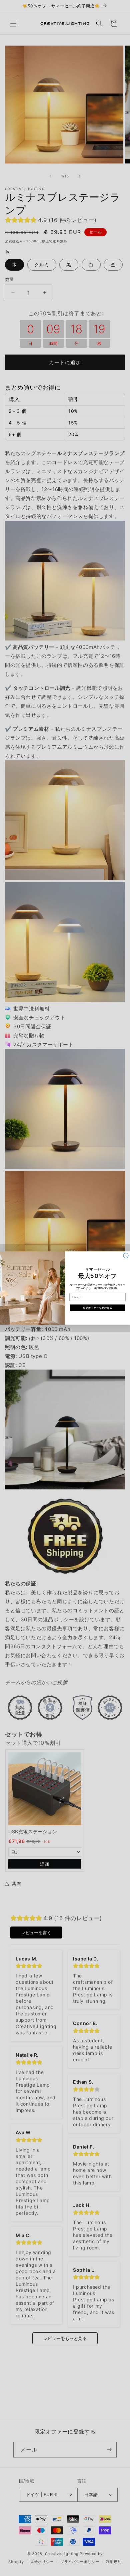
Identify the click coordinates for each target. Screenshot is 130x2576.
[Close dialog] (126, 1256)
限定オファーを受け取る (98, 1308)
